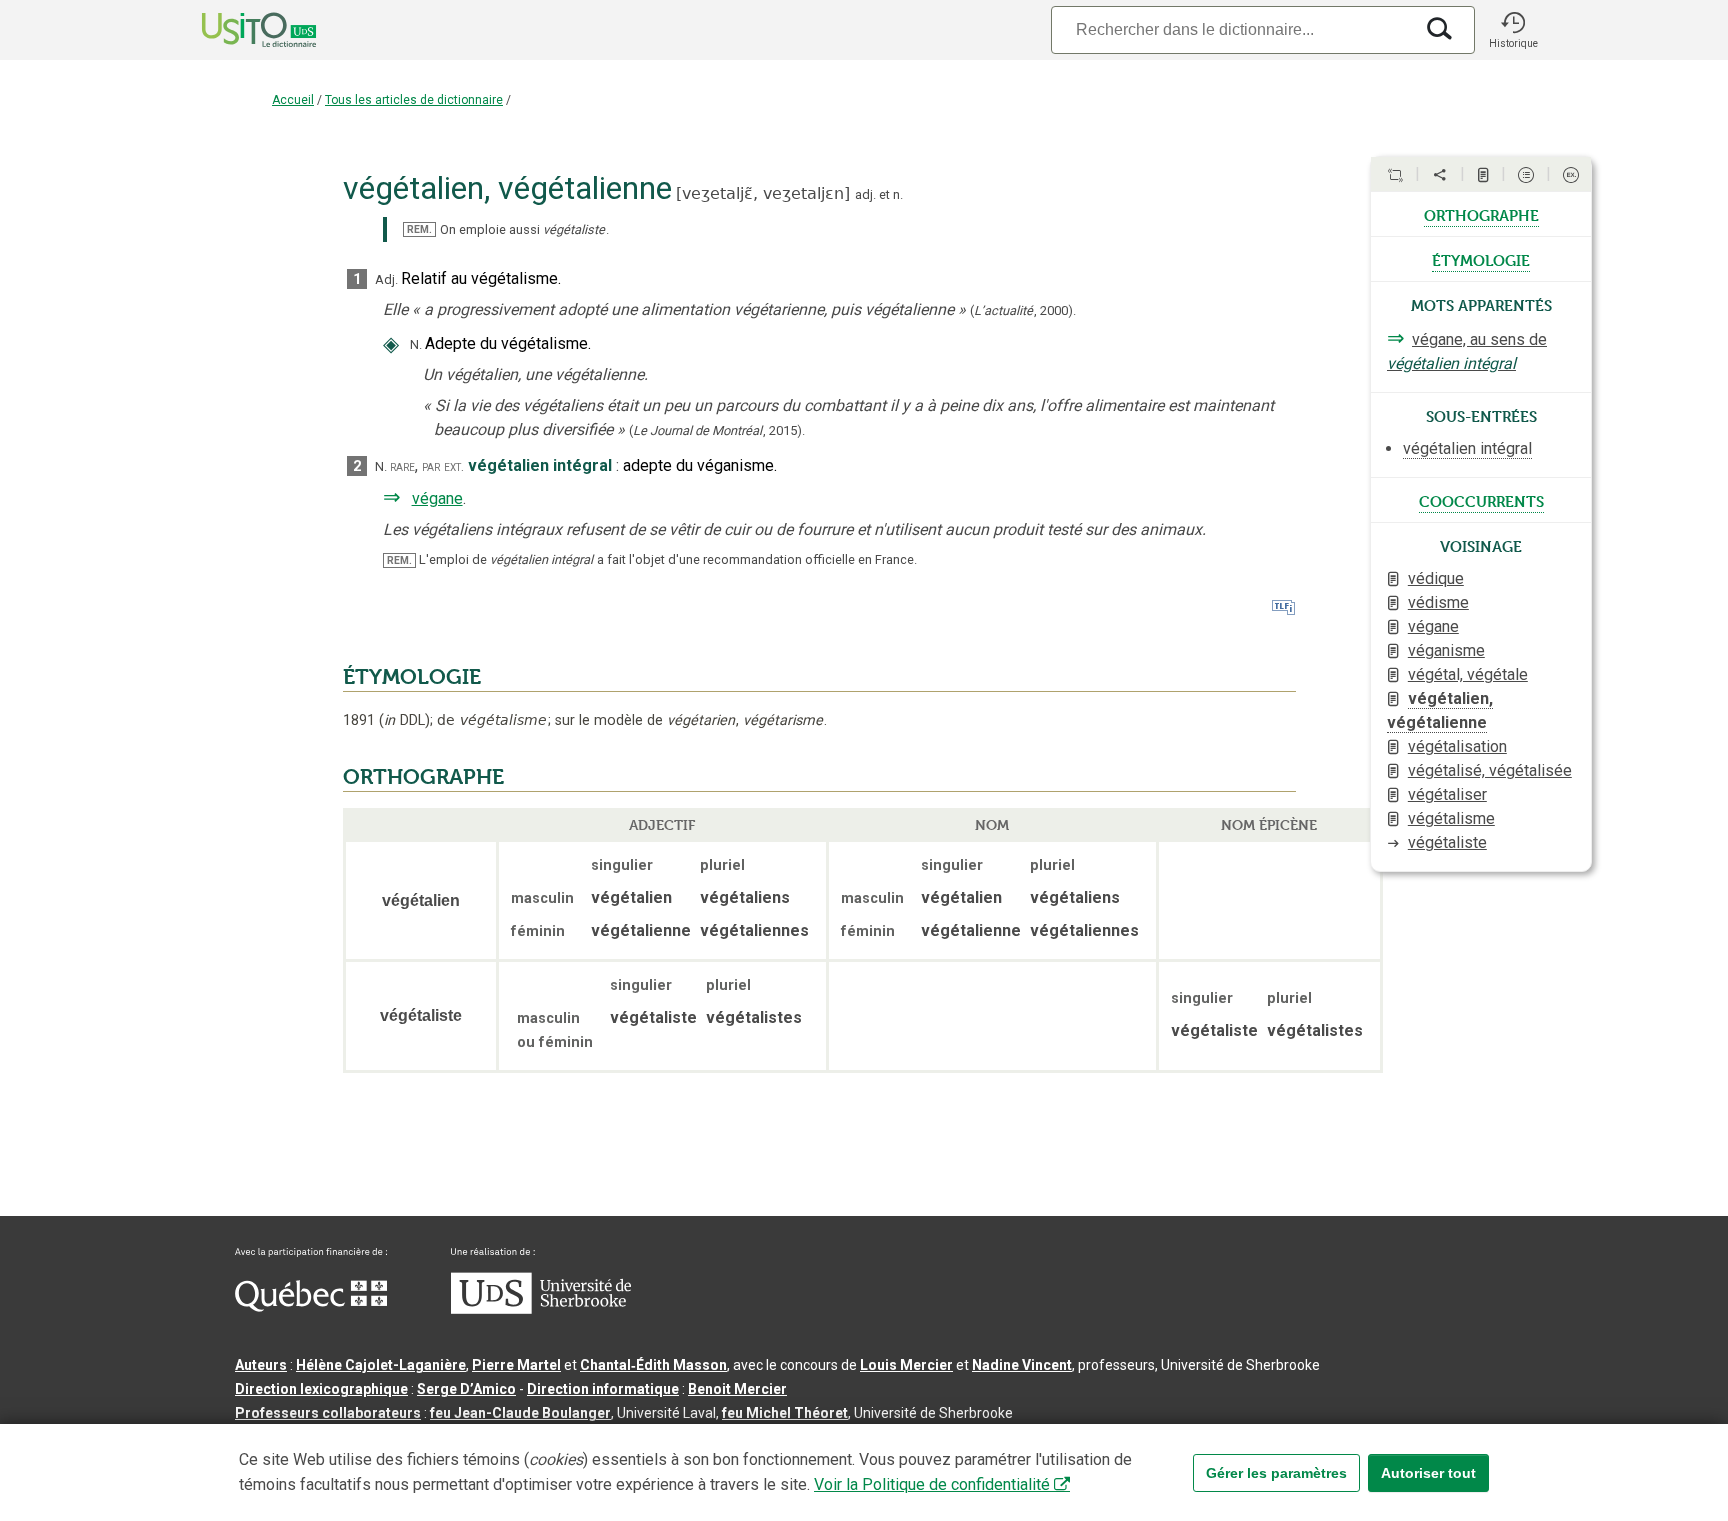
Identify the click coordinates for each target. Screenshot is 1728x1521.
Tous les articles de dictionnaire (414, 100)
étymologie (1481, 259)
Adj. (386, 279)
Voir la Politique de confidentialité (932, 1484)
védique (1436, 578)
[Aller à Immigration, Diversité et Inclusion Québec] (311, 1307)
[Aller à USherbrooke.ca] (541, 1309)
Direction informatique (603, 1389)
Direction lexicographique (321, 1389)
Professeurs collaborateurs (328, 1413)
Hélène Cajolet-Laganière (381, 1365)
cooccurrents (1481, 500)
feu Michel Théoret (785, 1413)
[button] (1513, 30)
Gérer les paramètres (1276, 1473)
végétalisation (1457, 746)
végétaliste (1447, 842)
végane (437, 498)
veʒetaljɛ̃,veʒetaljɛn (763, 193)
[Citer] (1395, 175)
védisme (1438, 602)
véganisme (1446, 650)
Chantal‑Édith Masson (653, 1365)
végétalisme (1451, 818)
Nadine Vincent (1022, 1365)
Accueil (293, 100)
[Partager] (1440, 175)
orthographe (1481, 214)
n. (898, 194)
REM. (419, 229)
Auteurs (261, 1365)
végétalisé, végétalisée (1490, 770)
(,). (1023, 310)
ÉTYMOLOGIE (412, 677)
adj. (865, 194)
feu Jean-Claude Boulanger (520, 1413)
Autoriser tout (1428, 1473)
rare (402, 466)
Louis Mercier (906, 1365)
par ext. (443, 466)
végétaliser (1447, 794)
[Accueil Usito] (237, 30)
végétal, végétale (1468, 674)
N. (416, 344)
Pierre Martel (516, 1365)
